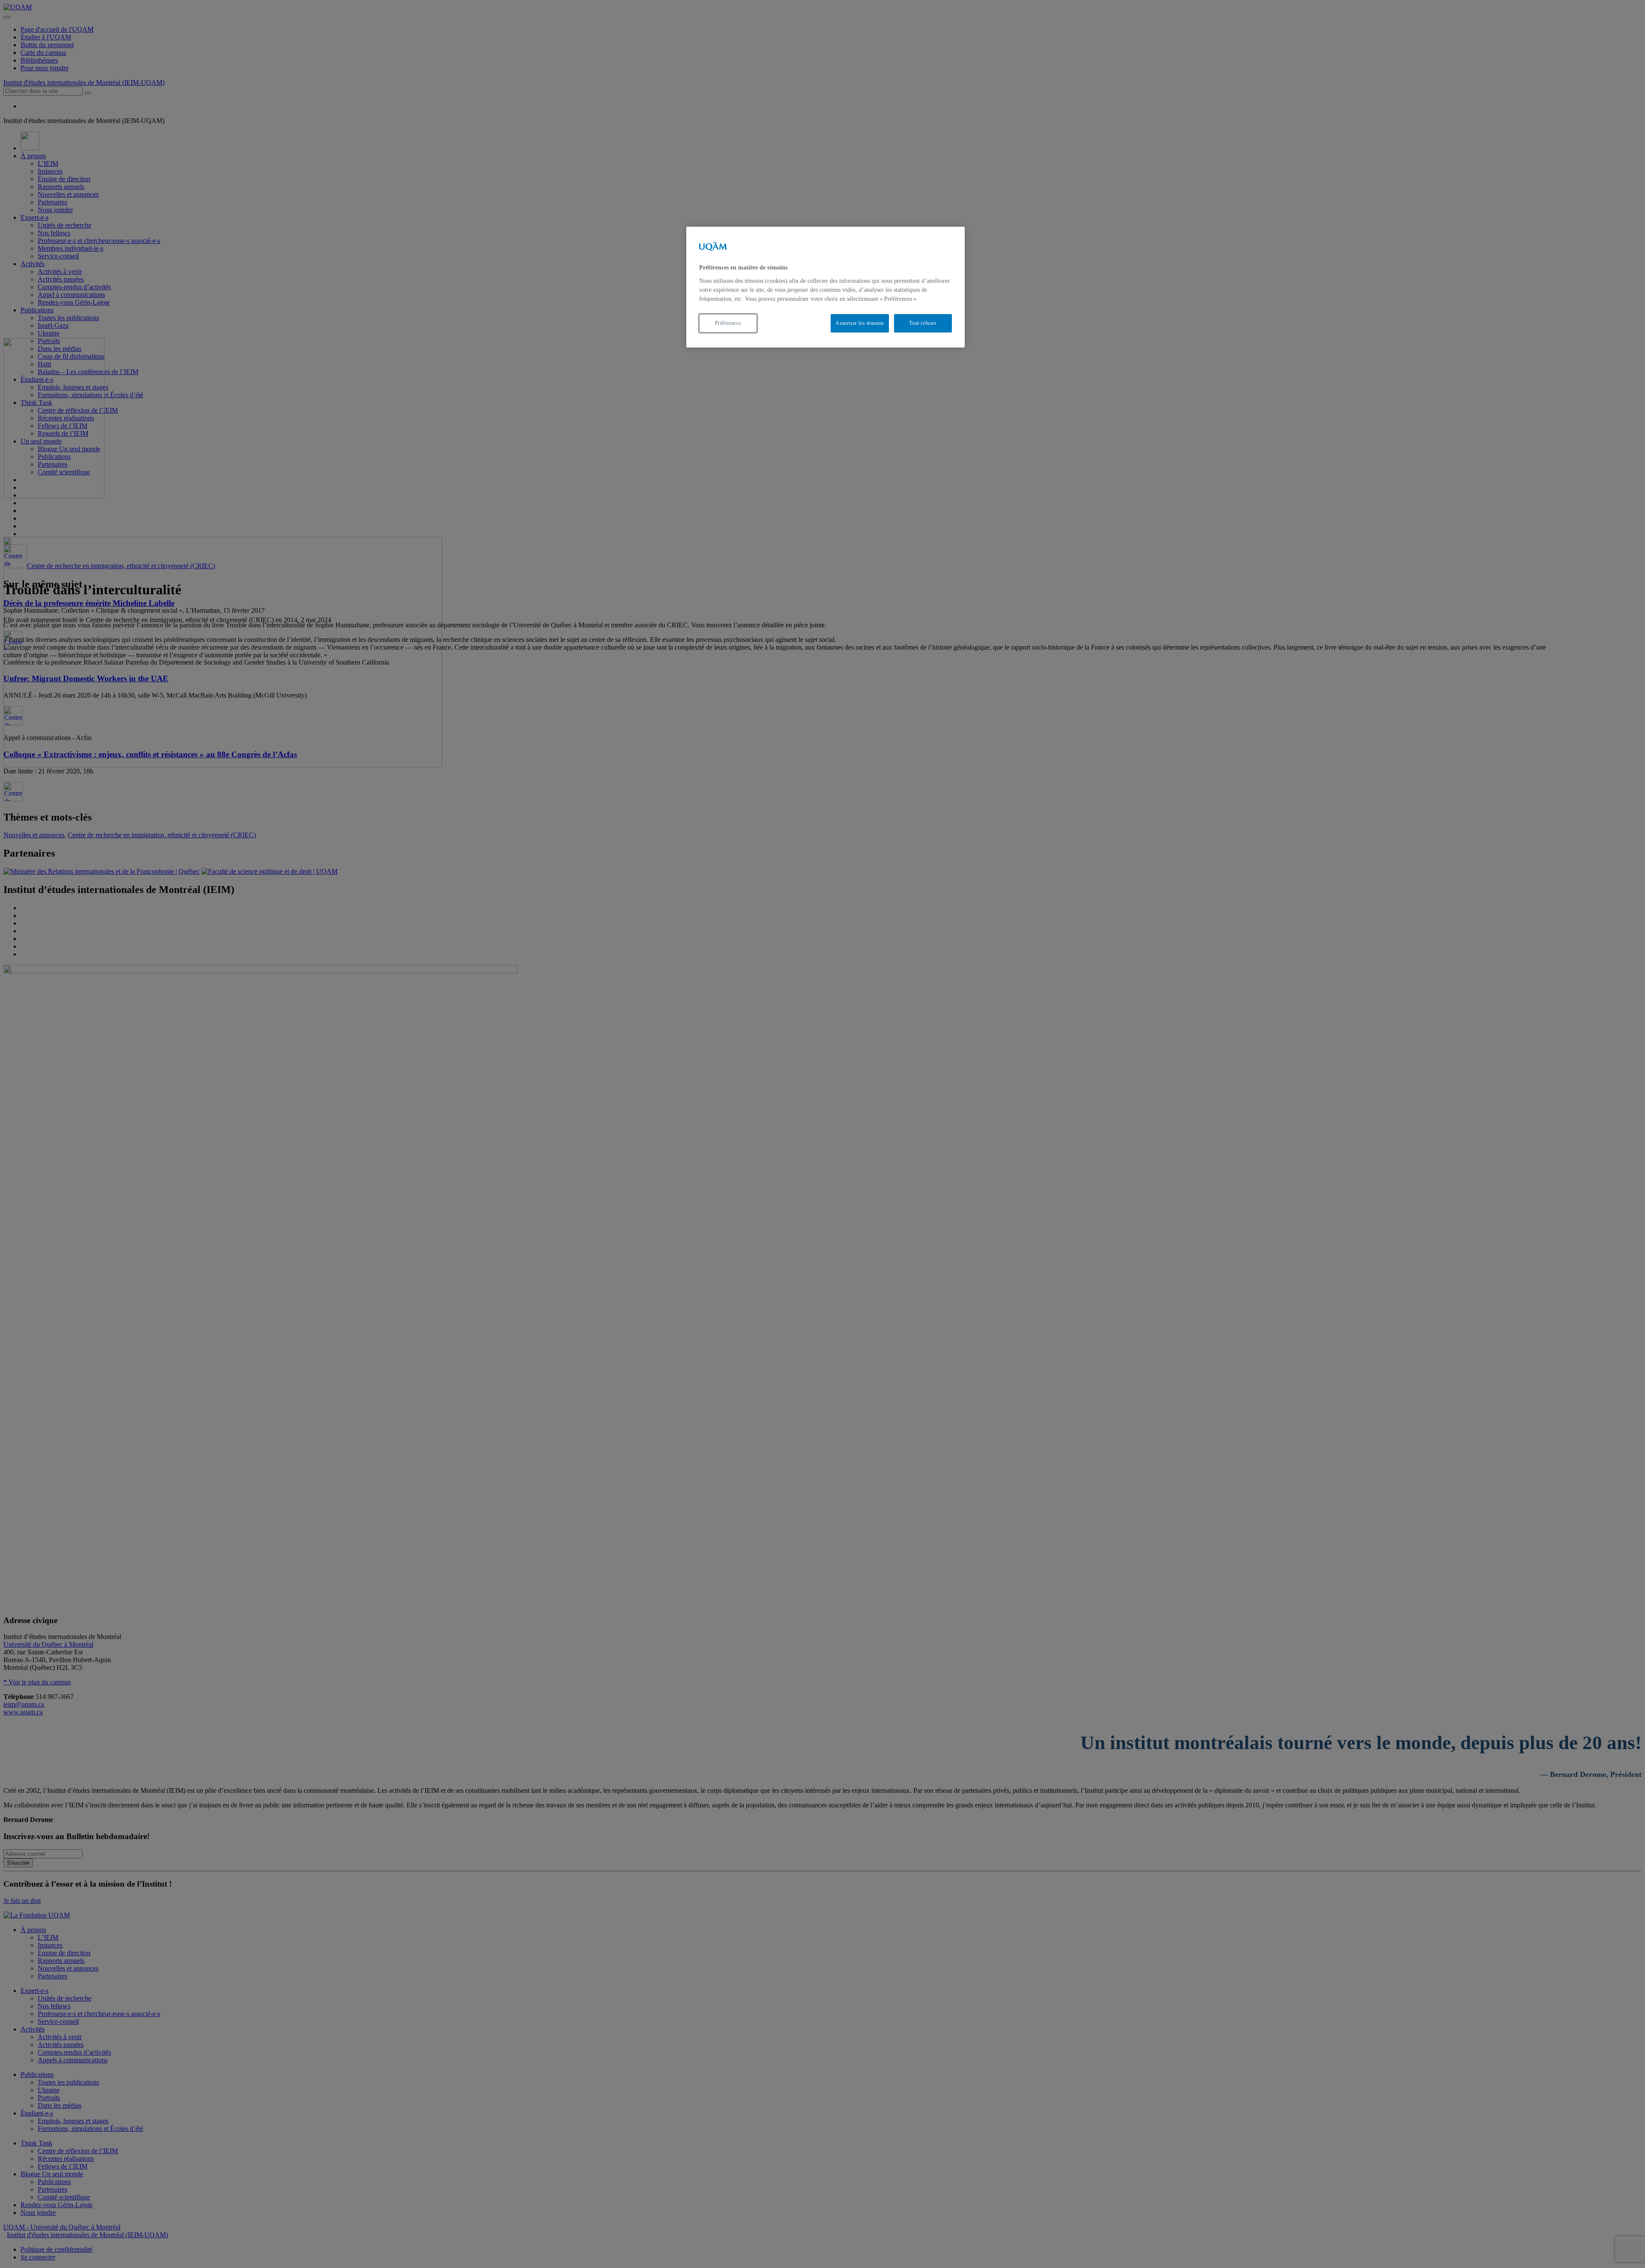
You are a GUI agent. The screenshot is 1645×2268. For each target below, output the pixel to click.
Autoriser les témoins (860, 323)
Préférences (728, 323)
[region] (825, 287)
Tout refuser (923, 323)
